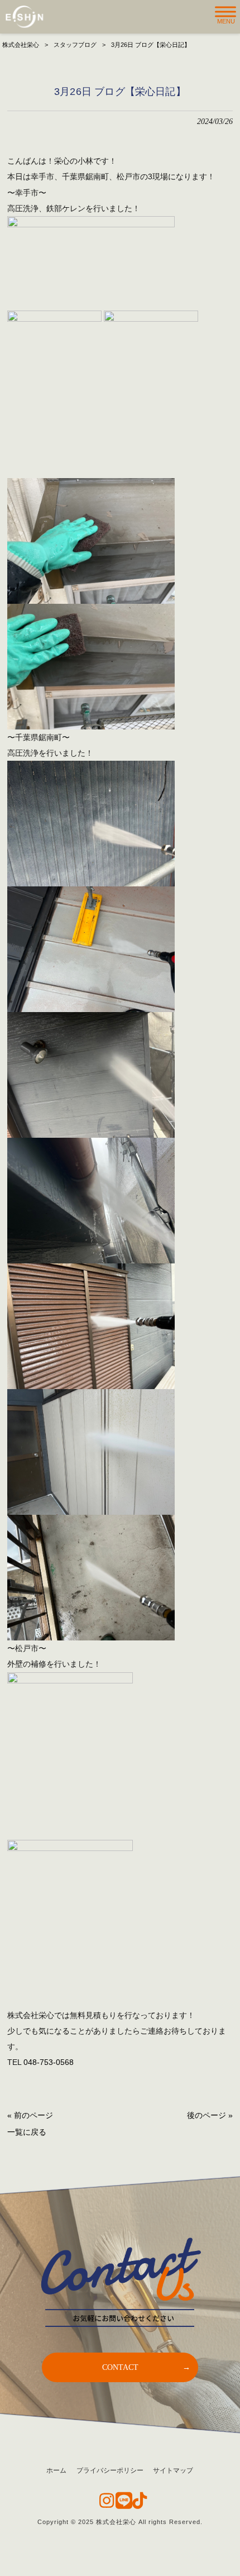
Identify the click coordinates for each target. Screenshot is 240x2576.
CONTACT (120, 2367)
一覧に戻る (27, 2132)
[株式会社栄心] (24, 17)
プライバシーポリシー (110, 2470)
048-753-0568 (49, 2062)
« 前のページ (30, 2115)
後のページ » (210, 2115)
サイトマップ (173, 2470)
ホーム (56, 2470)
